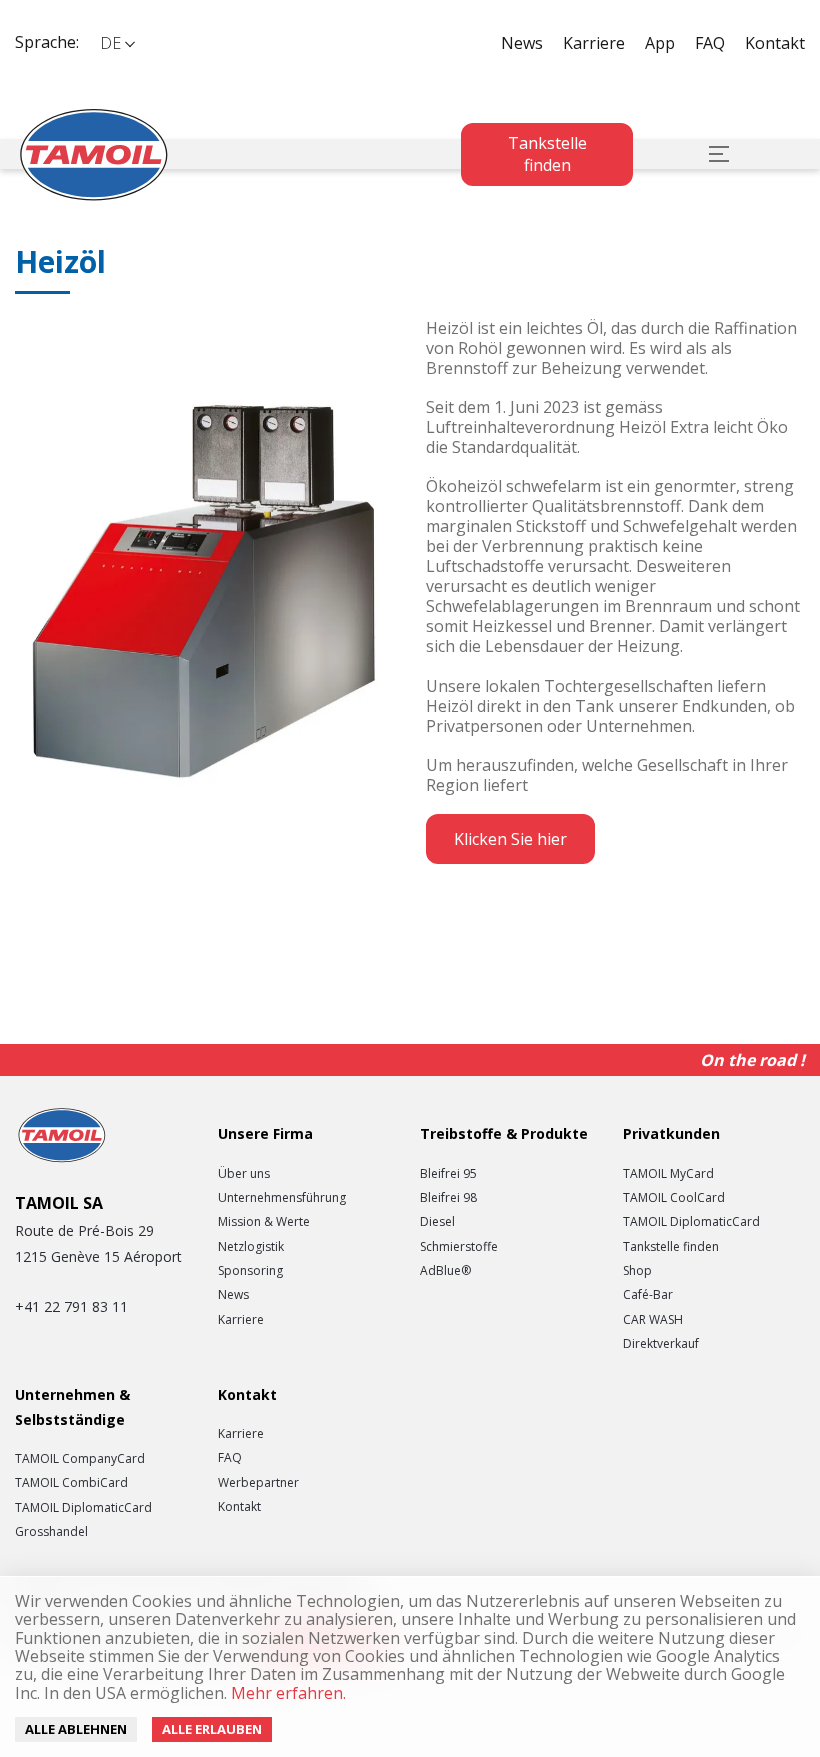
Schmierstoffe (459, 1247)
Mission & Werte (264, 1222)
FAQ (710, 43)
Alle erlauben (212, 1729)
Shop (637, 1271)
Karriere (594, 43)
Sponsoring (250, 1271)
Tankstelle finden (547, 154)
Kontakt (775, 43)
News (522, 43)
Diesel (437, 1222)
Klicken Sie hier (510, 839)
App (660, 43)
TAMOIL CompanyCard (80, 1459)
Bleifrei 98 (448, 1198)
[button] (116, 43)
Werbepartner (258, 1483)
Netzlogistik (251, 1247)
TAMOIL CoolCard (674, 1198)
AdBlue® (445, 1271)
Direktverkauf (661, 1344)
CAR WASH (653, 1320)
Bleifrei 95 (448, 1174)
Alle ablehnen (76, 1729)
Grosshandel (51, 1532)
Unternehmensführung (282, 1198)
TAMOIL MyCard (668, 1174)
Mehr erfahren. (286, 1693)
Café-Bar (648, 1295)
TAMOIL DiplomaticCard (691, 1222)
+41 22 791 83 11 (71, 1306)
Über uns (244, 1174)
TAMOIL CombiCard (71, 1483)
